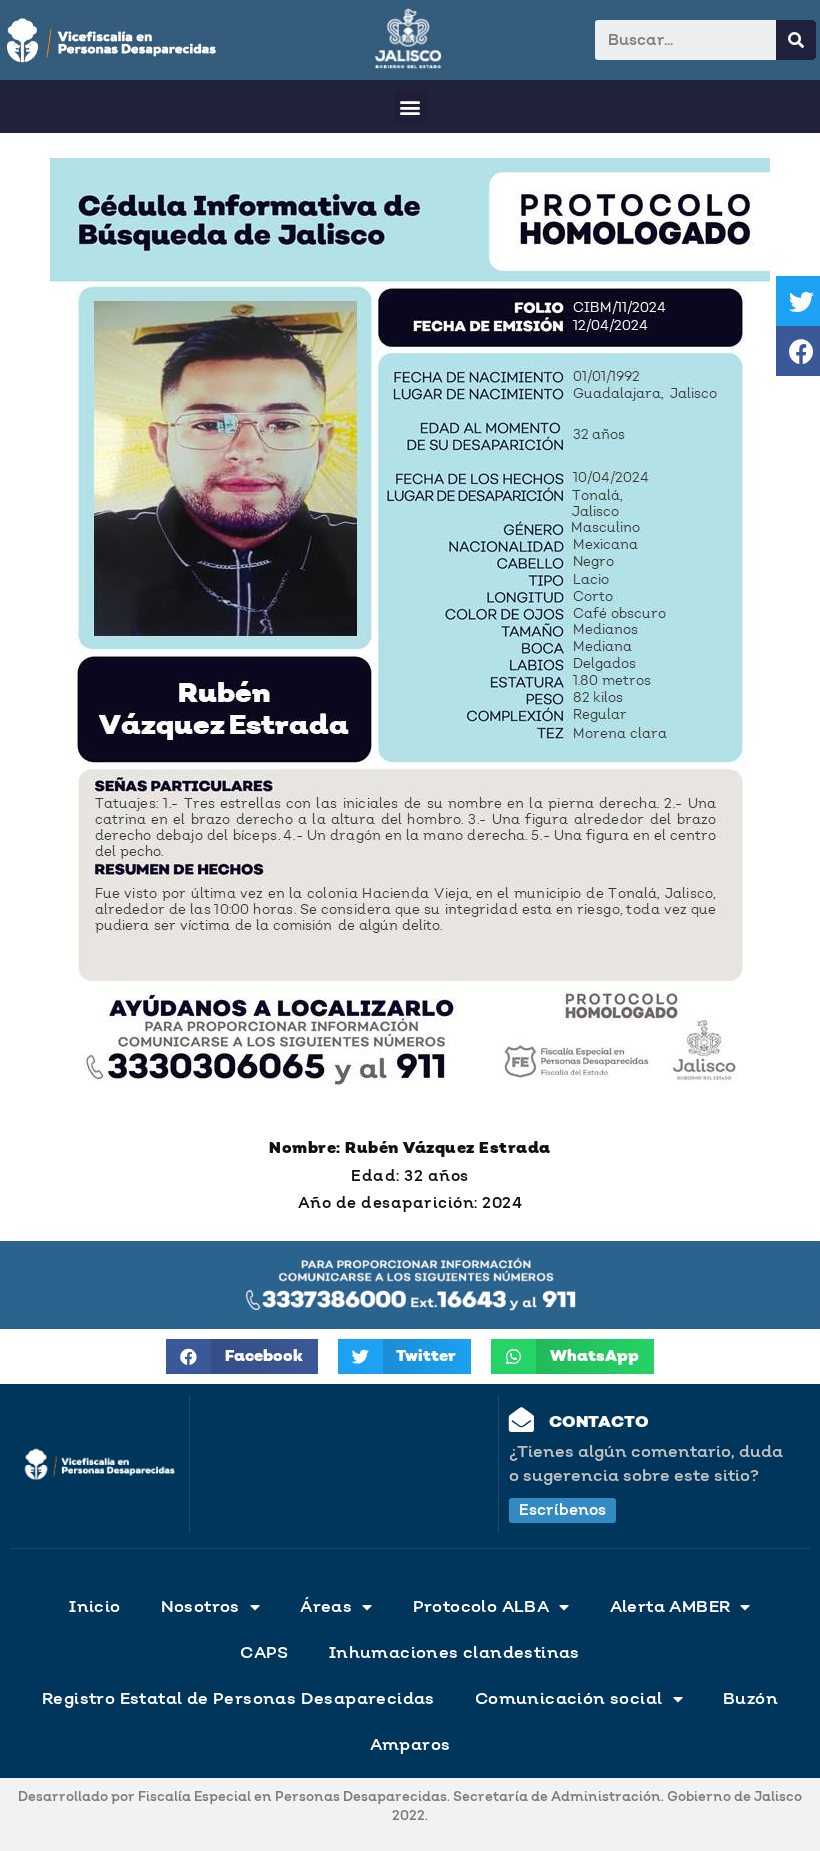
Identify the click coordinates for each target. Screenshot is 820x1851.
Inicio (94, 1607)
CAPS (264, 1653)
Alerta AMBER (670, 1607)
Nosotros (200, 1607)
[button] (410, 106)
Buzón (750, 1699)
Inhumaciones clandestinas (454, 1653)
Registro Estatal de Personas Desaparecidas (238, 1699)
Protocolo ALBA (481, 1607)
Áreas (326, 1607)
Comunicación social (569, 1699)
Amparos (410, 1745)
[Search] (796, 40)
